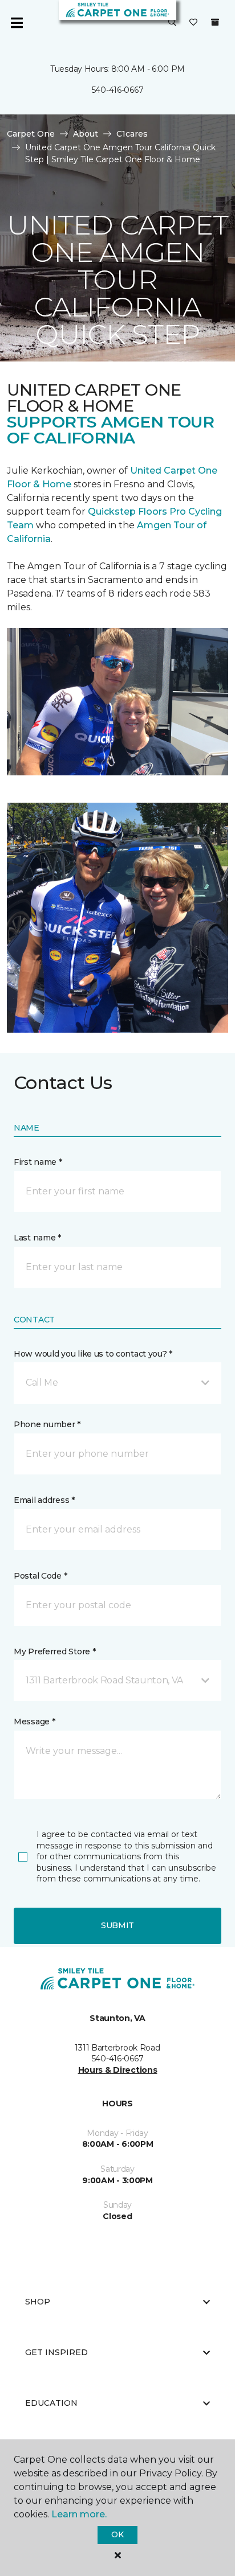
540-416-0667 (118, 90)
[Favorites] (193, 23)
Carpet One (31, 134)
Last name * (37, 1238)
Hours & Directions (118, 2070)
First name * (38, 1162)
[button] (172, 23)
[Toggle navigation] (17, 23)
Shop (38, 2302)
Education (51, 2403)
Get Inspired (56, 2352)
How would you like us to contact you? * (93, 1354)
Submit (117, 1925)
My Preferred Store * (54, 1651)
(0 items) (215, 22)
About (86, 134)
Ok (117, 2534)
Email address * (44, 1500)
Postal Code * (40, 1576)
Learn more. (79, 2514)
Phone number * (47, 1424)
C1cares (132, 134)
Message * (34, 1722)
